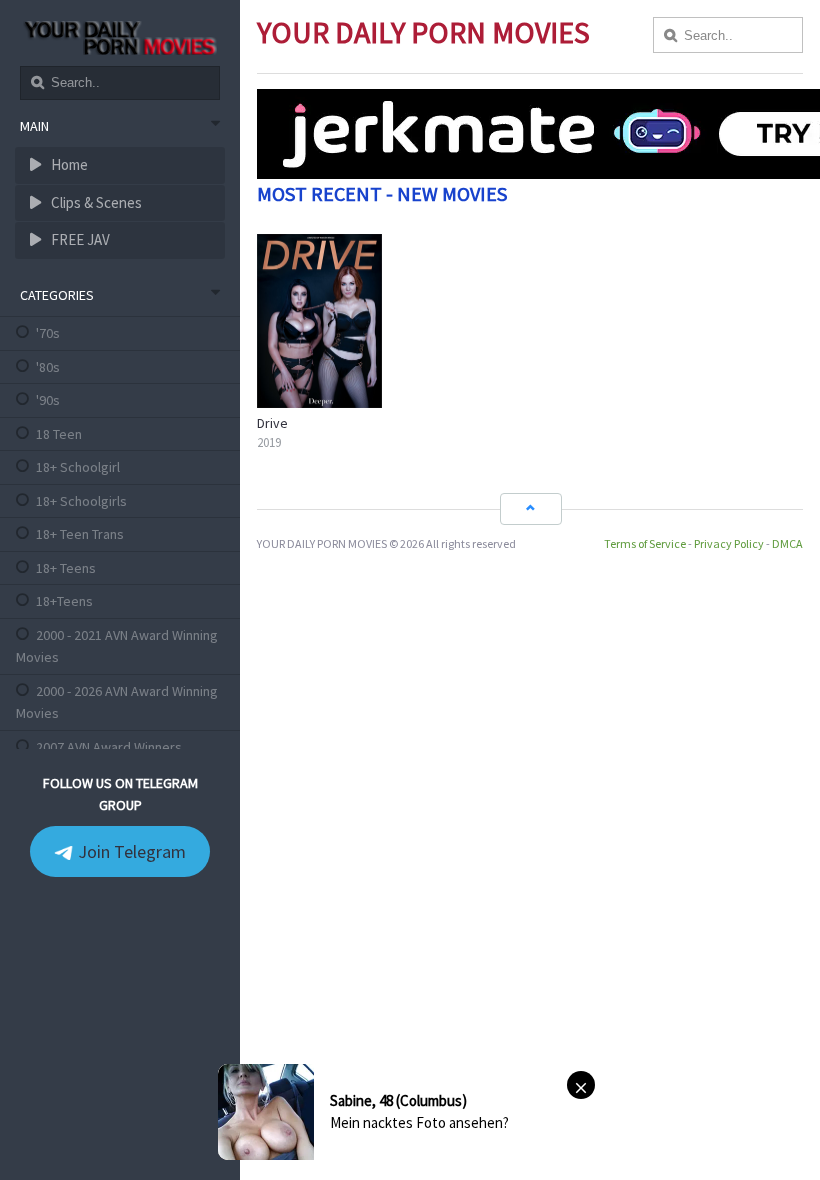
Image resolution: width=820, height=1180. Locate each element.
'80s (48, 367)
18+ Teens (66, 568)
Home (68, 164)
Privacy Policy (729, 543)
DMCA (787, 543)
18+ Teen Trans (80, 534)
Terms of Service (645, 543)
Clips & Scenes (95, 202)
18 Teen (59, 434)
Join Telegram (130, 851)
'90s (48, 400)
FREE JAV (79, 239)
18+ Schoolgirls (81, 501)
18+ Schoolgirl (78, 467)
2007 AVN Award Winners (109, 747)
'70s (48, 333)
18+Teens (64, 601)
